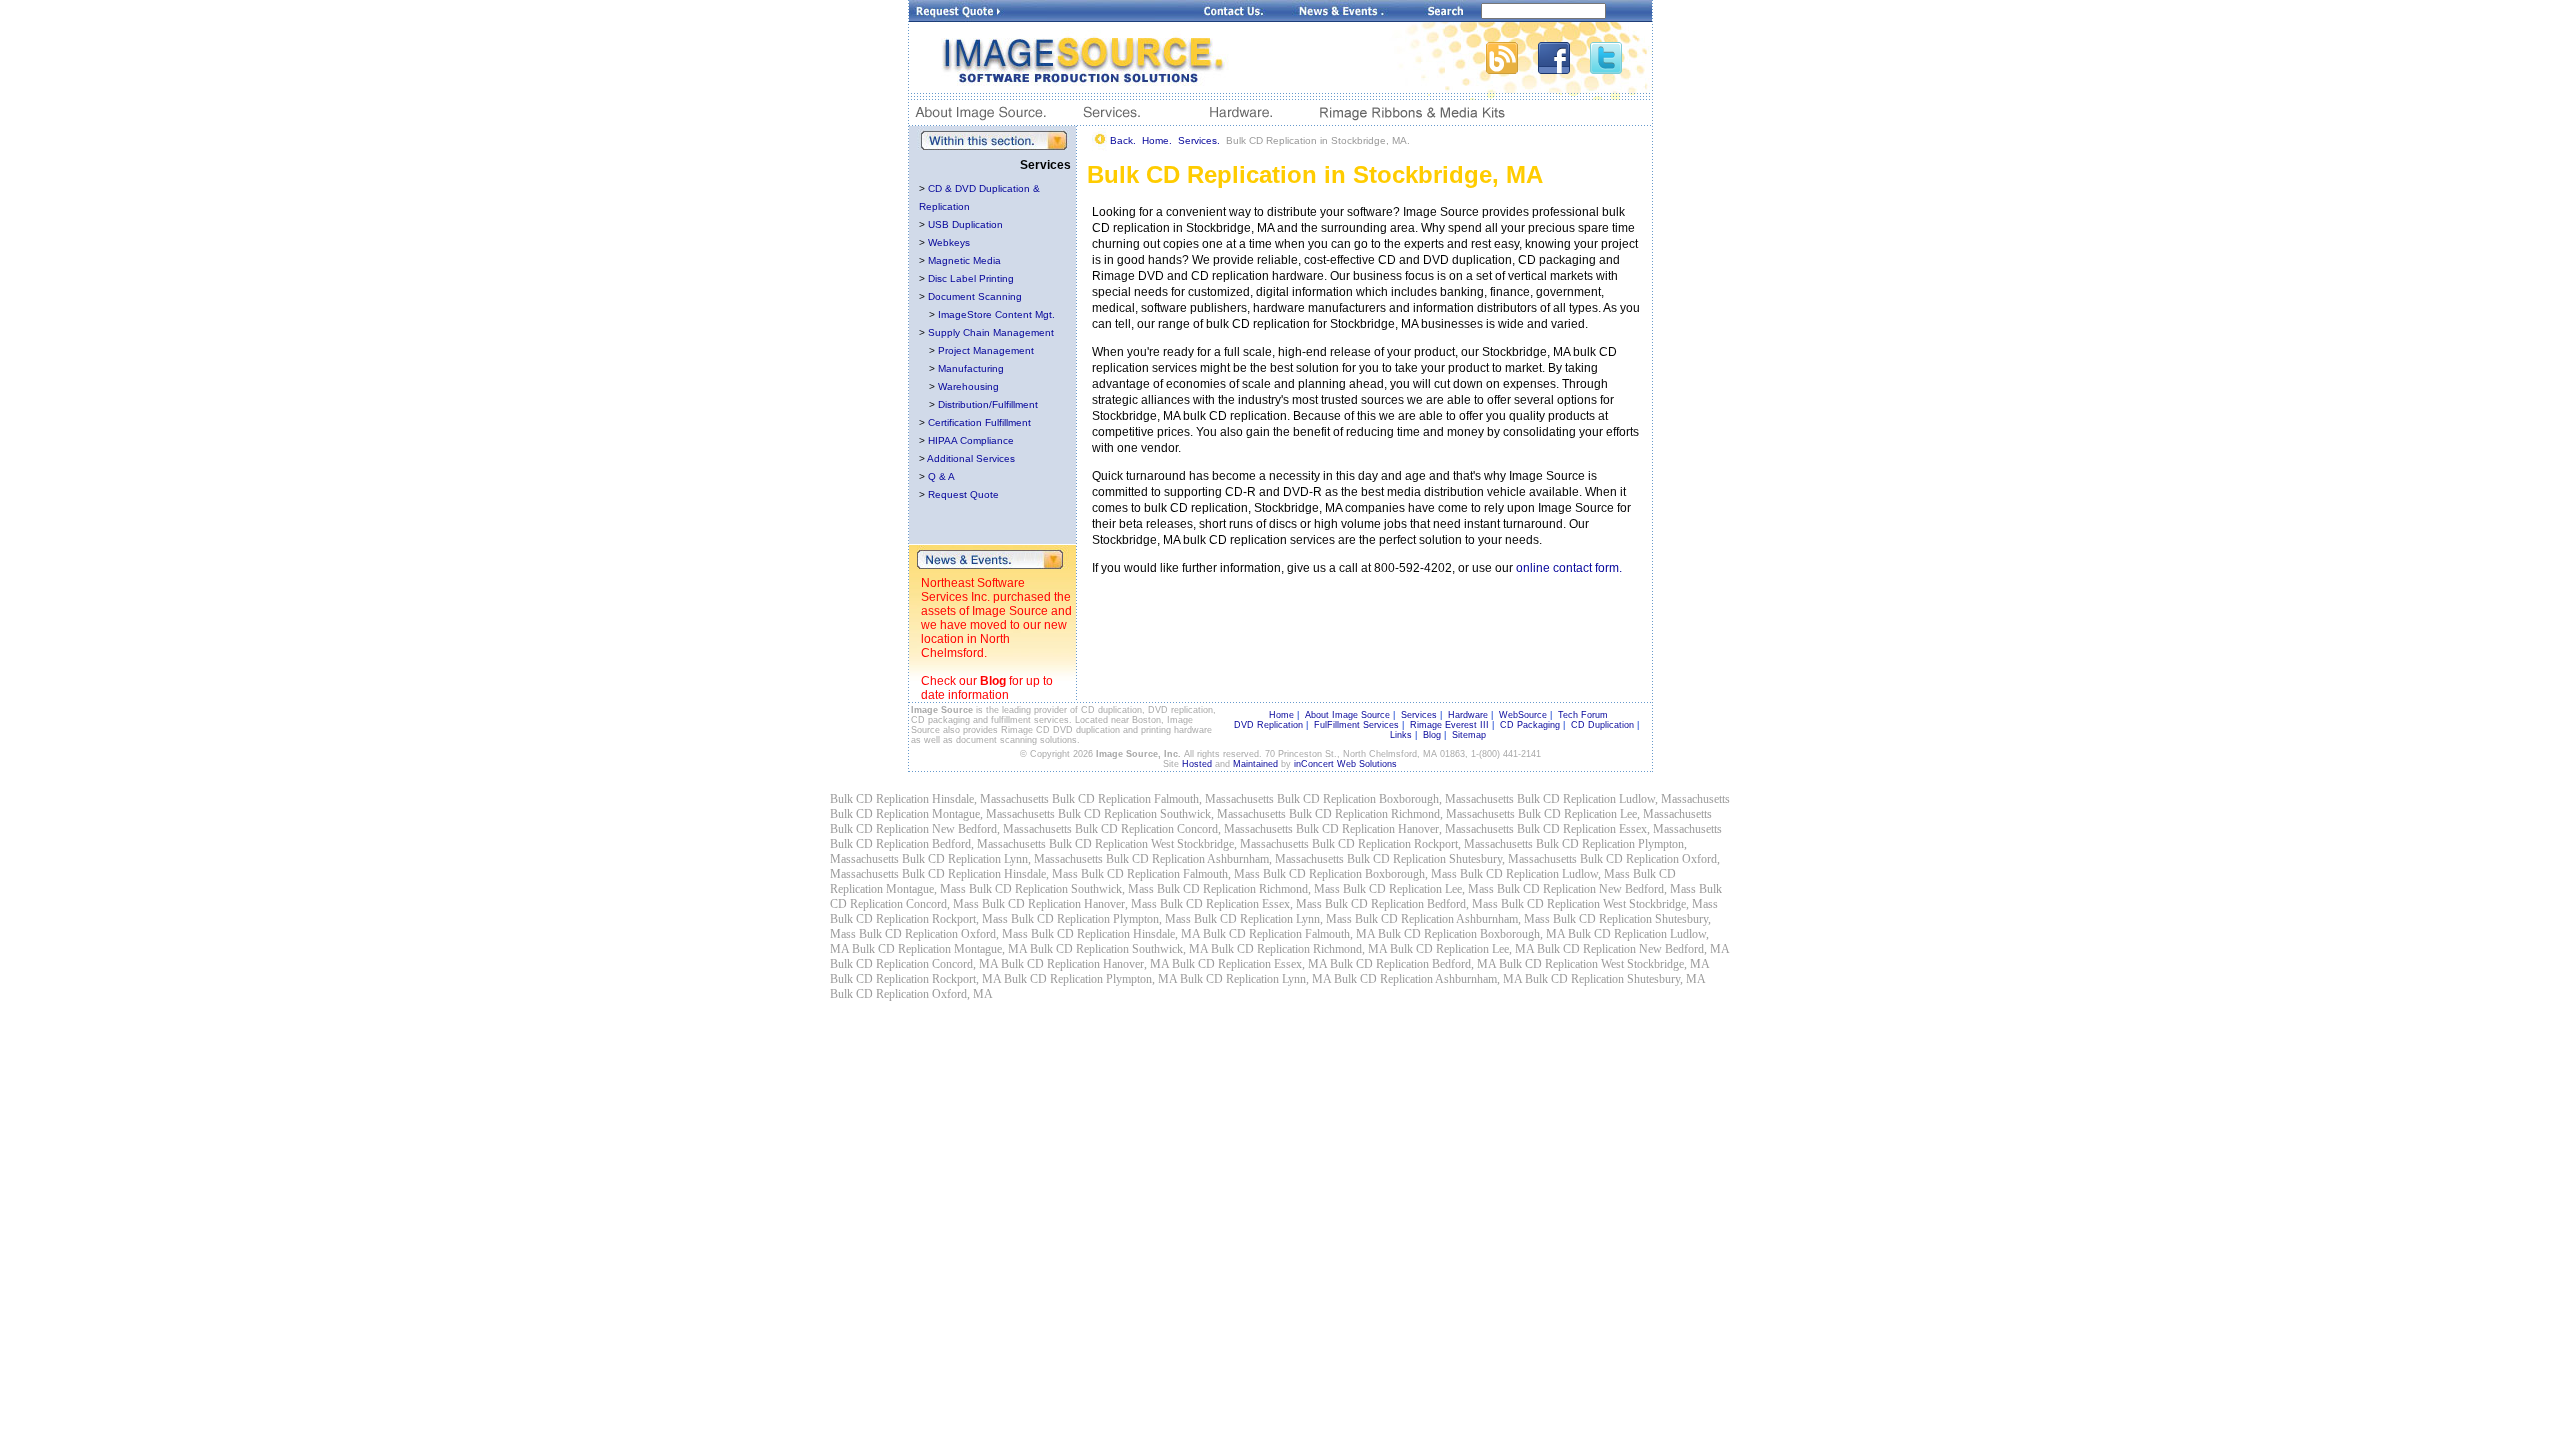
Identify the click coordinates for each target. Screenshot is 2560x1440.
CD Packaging (1530, 725)
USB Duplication (965, 224)
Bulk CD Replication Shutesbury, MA (1615, 979)
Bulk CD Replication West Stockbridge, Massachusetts (1179, 844)
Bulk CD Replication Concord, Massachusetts (1184, 829)
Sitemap (1469, 735)
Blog (993, 681)
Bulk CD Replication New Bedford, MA (1633, 949)
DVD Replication (1268, 725)
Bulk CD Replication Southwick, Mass (1061, 889)
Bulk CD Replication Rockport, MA (915, 979)
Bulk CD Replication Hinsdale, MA (1115, 934)
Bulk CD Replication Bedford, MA (1413, 964)
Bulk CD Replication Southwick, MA (1119, 949)
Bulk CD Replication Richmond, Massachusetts (1402, 814)
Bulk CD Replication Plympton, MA (1090, 979)
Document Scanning (975, 296)
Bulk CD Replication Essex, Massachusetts (1619, 829)
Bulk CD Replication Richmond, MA (1299, 949)
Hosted (1197, 764)
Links (1401, 735)
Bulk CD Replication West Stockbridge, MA (1604, 964)
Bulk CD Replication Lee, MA (1462, 949)
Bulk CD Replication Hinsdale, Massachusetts (939, 799)
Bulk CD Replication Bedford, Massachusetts (938, 844)
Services (1419, 715)
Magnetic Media (964, 260)
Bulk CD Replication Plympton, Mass (1101, 919)
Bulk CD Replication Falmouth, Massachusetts (1163, 799)
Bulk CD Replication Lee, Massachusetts (1615, 814)
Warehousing (968, 386)
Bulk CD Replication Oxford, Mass (943, 934)
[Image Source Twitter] (1621, 68)
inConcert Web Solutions (1345, 764)
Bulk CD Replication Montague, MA (939, 949)
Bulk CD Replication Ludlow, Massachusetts (1623, 799)
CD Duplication (1602, 725)
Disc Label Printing (971, 278)
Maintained (1255, 764)
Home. (1157, 140)
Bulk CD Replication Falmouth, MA (1289, 934)
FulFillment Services (1356, 725)
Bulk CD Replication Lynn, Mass (1273, 919)
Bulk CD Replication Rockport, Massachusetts (1422, 844)
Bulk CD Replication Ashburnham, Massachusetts (1225, 859)
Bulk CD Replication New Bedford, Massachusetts (951, 829)
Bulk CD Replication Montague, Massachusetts (942, 814)
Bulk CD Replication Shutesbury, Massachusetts (1462, 859)
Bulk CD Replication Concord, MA (914, 964)
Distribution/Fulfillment (988, 404)
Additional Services (971, 458)
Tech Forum (1583, 715)
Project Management (986, 350)
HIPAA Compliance (971, 440)
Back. (1123, 140)
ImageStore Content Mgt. (996, 314)
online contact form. (1569, 568)
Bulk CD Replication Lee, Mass (1418, 889)
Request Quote (963, 494)
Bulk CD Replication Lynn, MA (1255, 979)
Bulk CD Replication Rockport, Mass (919, 919)
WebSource (1523, 715)
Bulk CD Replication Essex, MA (1249, 964)
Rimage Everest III (1449, 725)
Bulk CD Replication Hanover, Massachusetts (1405, 829)
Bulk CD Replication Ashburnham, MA (1428, 979)
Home (1281, 715)
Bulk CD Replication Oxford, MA (911, 994)
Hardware (1468, 715)
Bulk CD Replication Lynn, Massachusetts (1002, 859)
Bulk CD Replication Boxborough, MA (1471, 934)
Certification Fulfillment (979, 422)
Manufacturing (971, 368)
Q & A (941, 476)
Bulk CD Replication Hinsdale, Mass (990, 874)
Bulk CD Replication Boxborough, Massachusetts (1395, 799)
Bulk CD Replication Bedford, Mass (1411, 904)
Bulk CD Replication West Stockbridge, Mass (1609, 904)
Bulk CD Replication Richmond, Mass (1248, 889)
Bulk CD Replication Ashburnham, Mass (1452, 919)
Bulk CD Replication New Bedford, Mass (1596, 889)
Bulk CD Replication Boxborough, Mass (1360, 874)
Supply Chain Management (991, 332)
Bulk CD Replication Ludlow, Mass (1545, 874)
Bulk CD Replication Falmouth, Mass (1170, 874)
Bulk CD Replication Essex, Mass (1241, 904)
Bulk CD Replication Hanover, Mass (1069, 904)
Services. (1199, 140)
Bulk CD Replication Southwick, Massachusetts (1172, 814)
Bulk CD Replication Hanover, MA (1085, 964)
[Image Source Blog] (1512, 68)
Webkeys (949, 242)
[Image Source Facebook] (1564, 68)
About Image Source (1347, 715)
